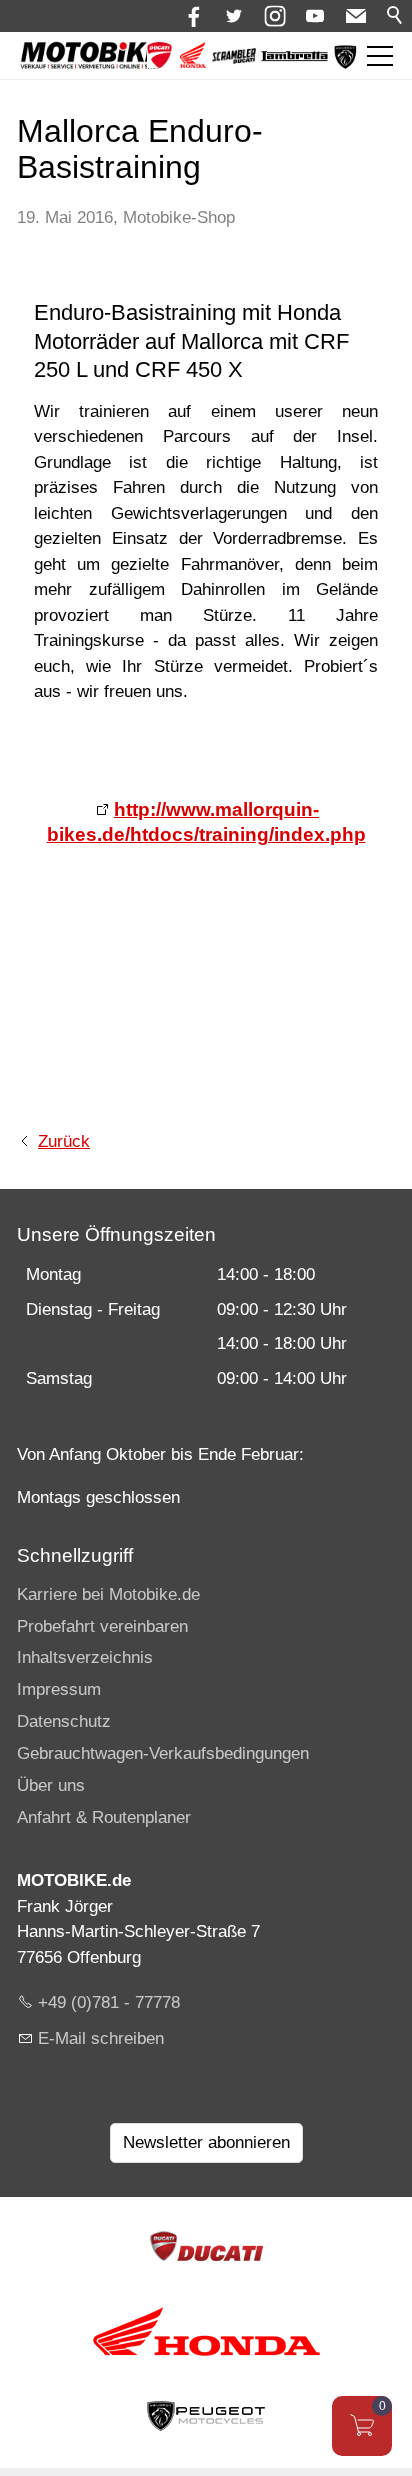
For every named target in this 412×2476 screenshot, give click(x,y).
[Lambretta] (294, 56)
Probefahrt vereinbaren (102, 1626)
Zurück (64, 1141)
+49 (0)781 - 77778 (109, 2002)
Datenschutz (64, 1721)
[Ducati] (159, 62)
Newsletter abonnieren (206, 2142)
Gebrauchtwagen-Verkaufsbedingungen (163, 1753)
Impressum (59, 1689)
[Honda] (193, 62)
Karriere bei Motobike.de (108, 1594)
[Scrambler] (234, 58)
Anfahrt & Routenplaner (104, 1817)
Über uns (51, 1785)
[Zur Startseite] (91, 56)
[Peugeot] (345, 64)
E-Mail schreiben (101, 2038)
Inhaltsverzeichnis (85, 1657)
